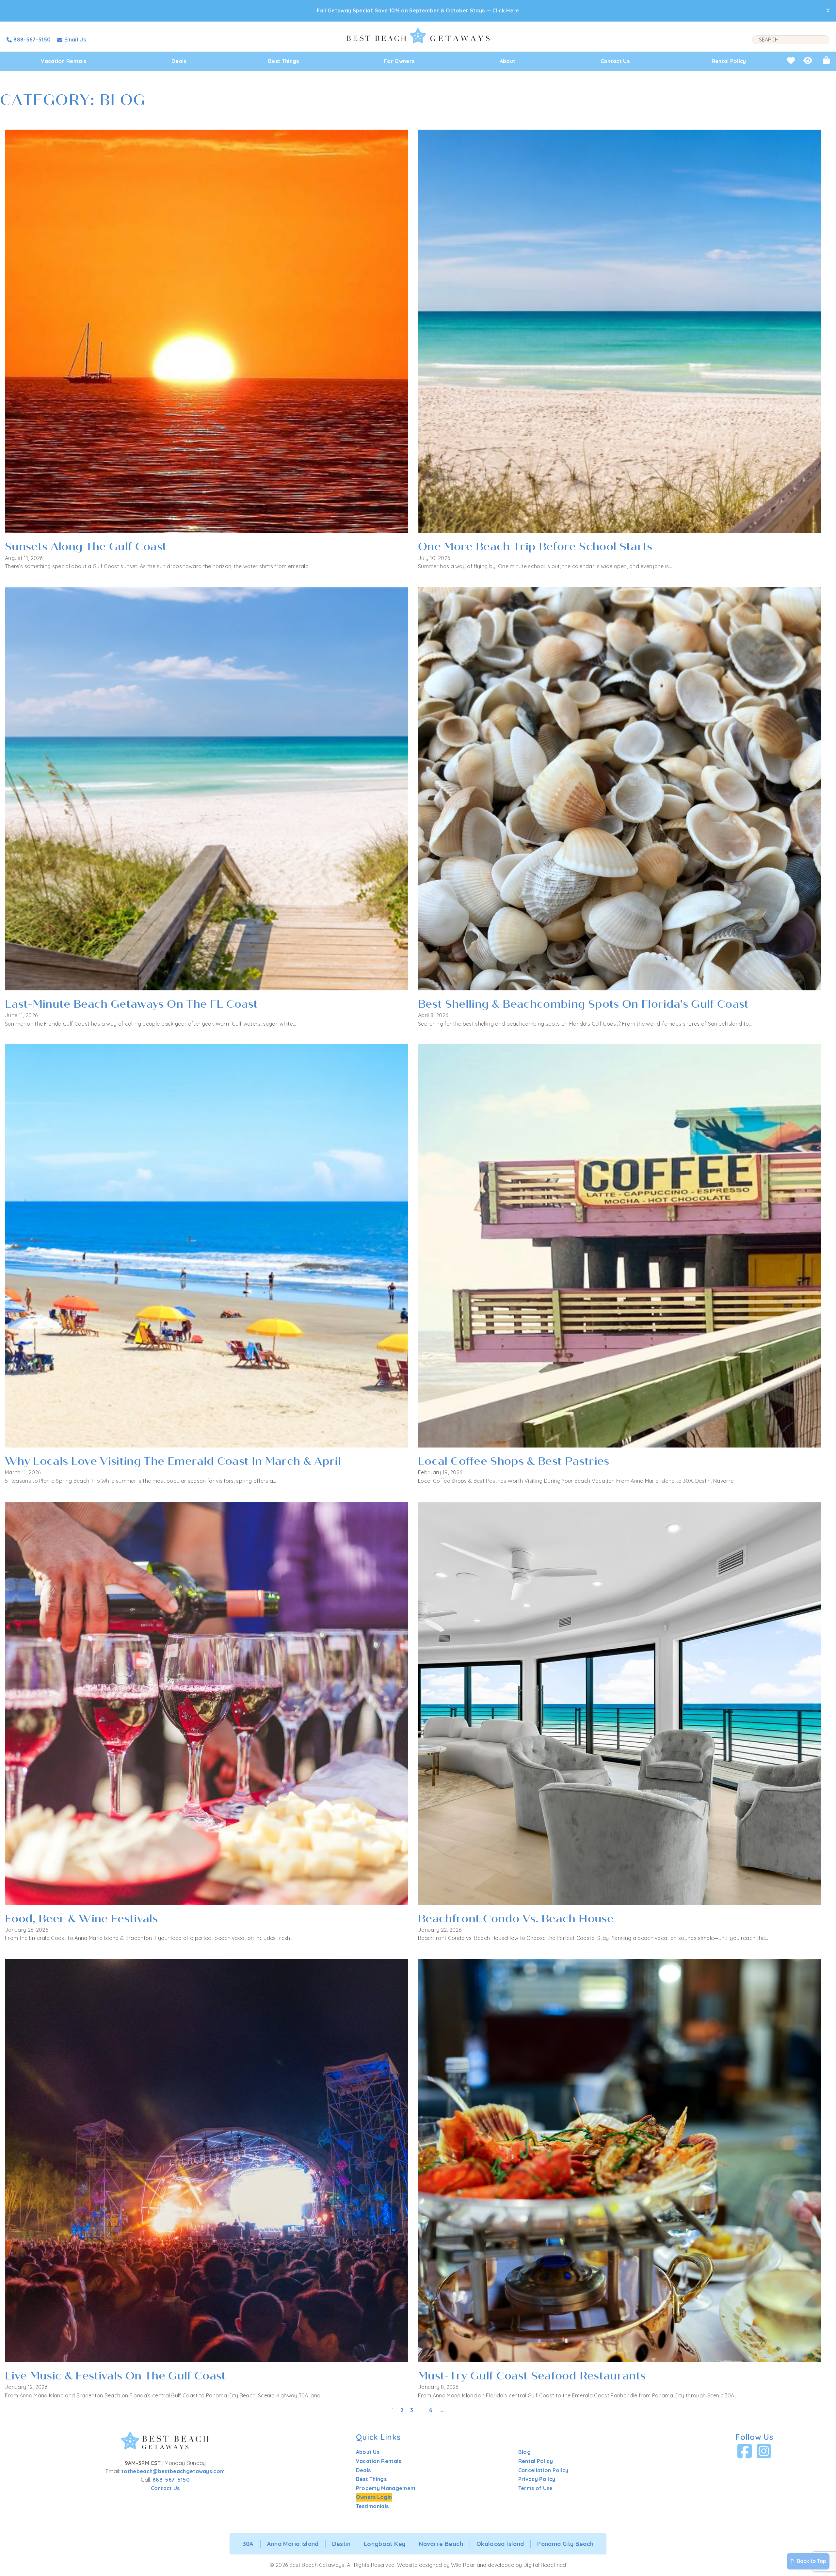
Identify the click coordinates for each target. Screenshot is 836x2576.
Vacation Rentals (64, 61)
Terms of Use (536, 2488)
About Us (368, 2452)
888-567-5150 (171, 2480)
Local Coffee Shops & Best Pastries (514, 1461)
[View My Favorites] (791, 60)
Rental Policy (729, 61)
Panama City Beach (565, 2544)
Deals (179, 61)
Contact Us (615, 61)
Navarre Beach (441, 2544)
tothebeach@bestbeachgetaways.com (173, 2471)
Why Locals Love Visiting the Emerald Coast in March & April (173, 1461)
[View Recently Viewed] (808, 60)
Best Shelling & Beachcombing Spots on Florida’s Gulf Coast (583, 1004)
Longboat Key (385, 2544)
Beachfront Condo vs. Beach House (516, 1919)
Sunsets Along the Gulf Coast (86, 547)
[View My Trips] (826, 60)
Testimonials (372, 2506)
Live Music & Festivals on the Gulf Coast (115, 2376)
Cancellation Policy (543, 2470)
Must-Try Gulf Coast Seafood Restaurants (532, 2376)
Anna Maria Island (293, 2544)
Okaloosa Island (500, 2544)
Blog (524, 2452)
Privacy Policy (537, 2479)
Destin (341, 2544)
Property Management (386, 2488)
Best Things (284, 61)
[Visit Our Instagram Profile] (764, 2451)
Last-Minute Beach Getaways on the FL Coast (131, 1004)
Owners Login (374, 2497)
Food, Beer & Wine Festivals (81, 1919)
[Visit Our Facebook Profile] (745, 2451)
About (508, 61)
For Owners (399, 61)
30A (248, 2544)
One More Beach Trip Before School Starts (535, 547)
